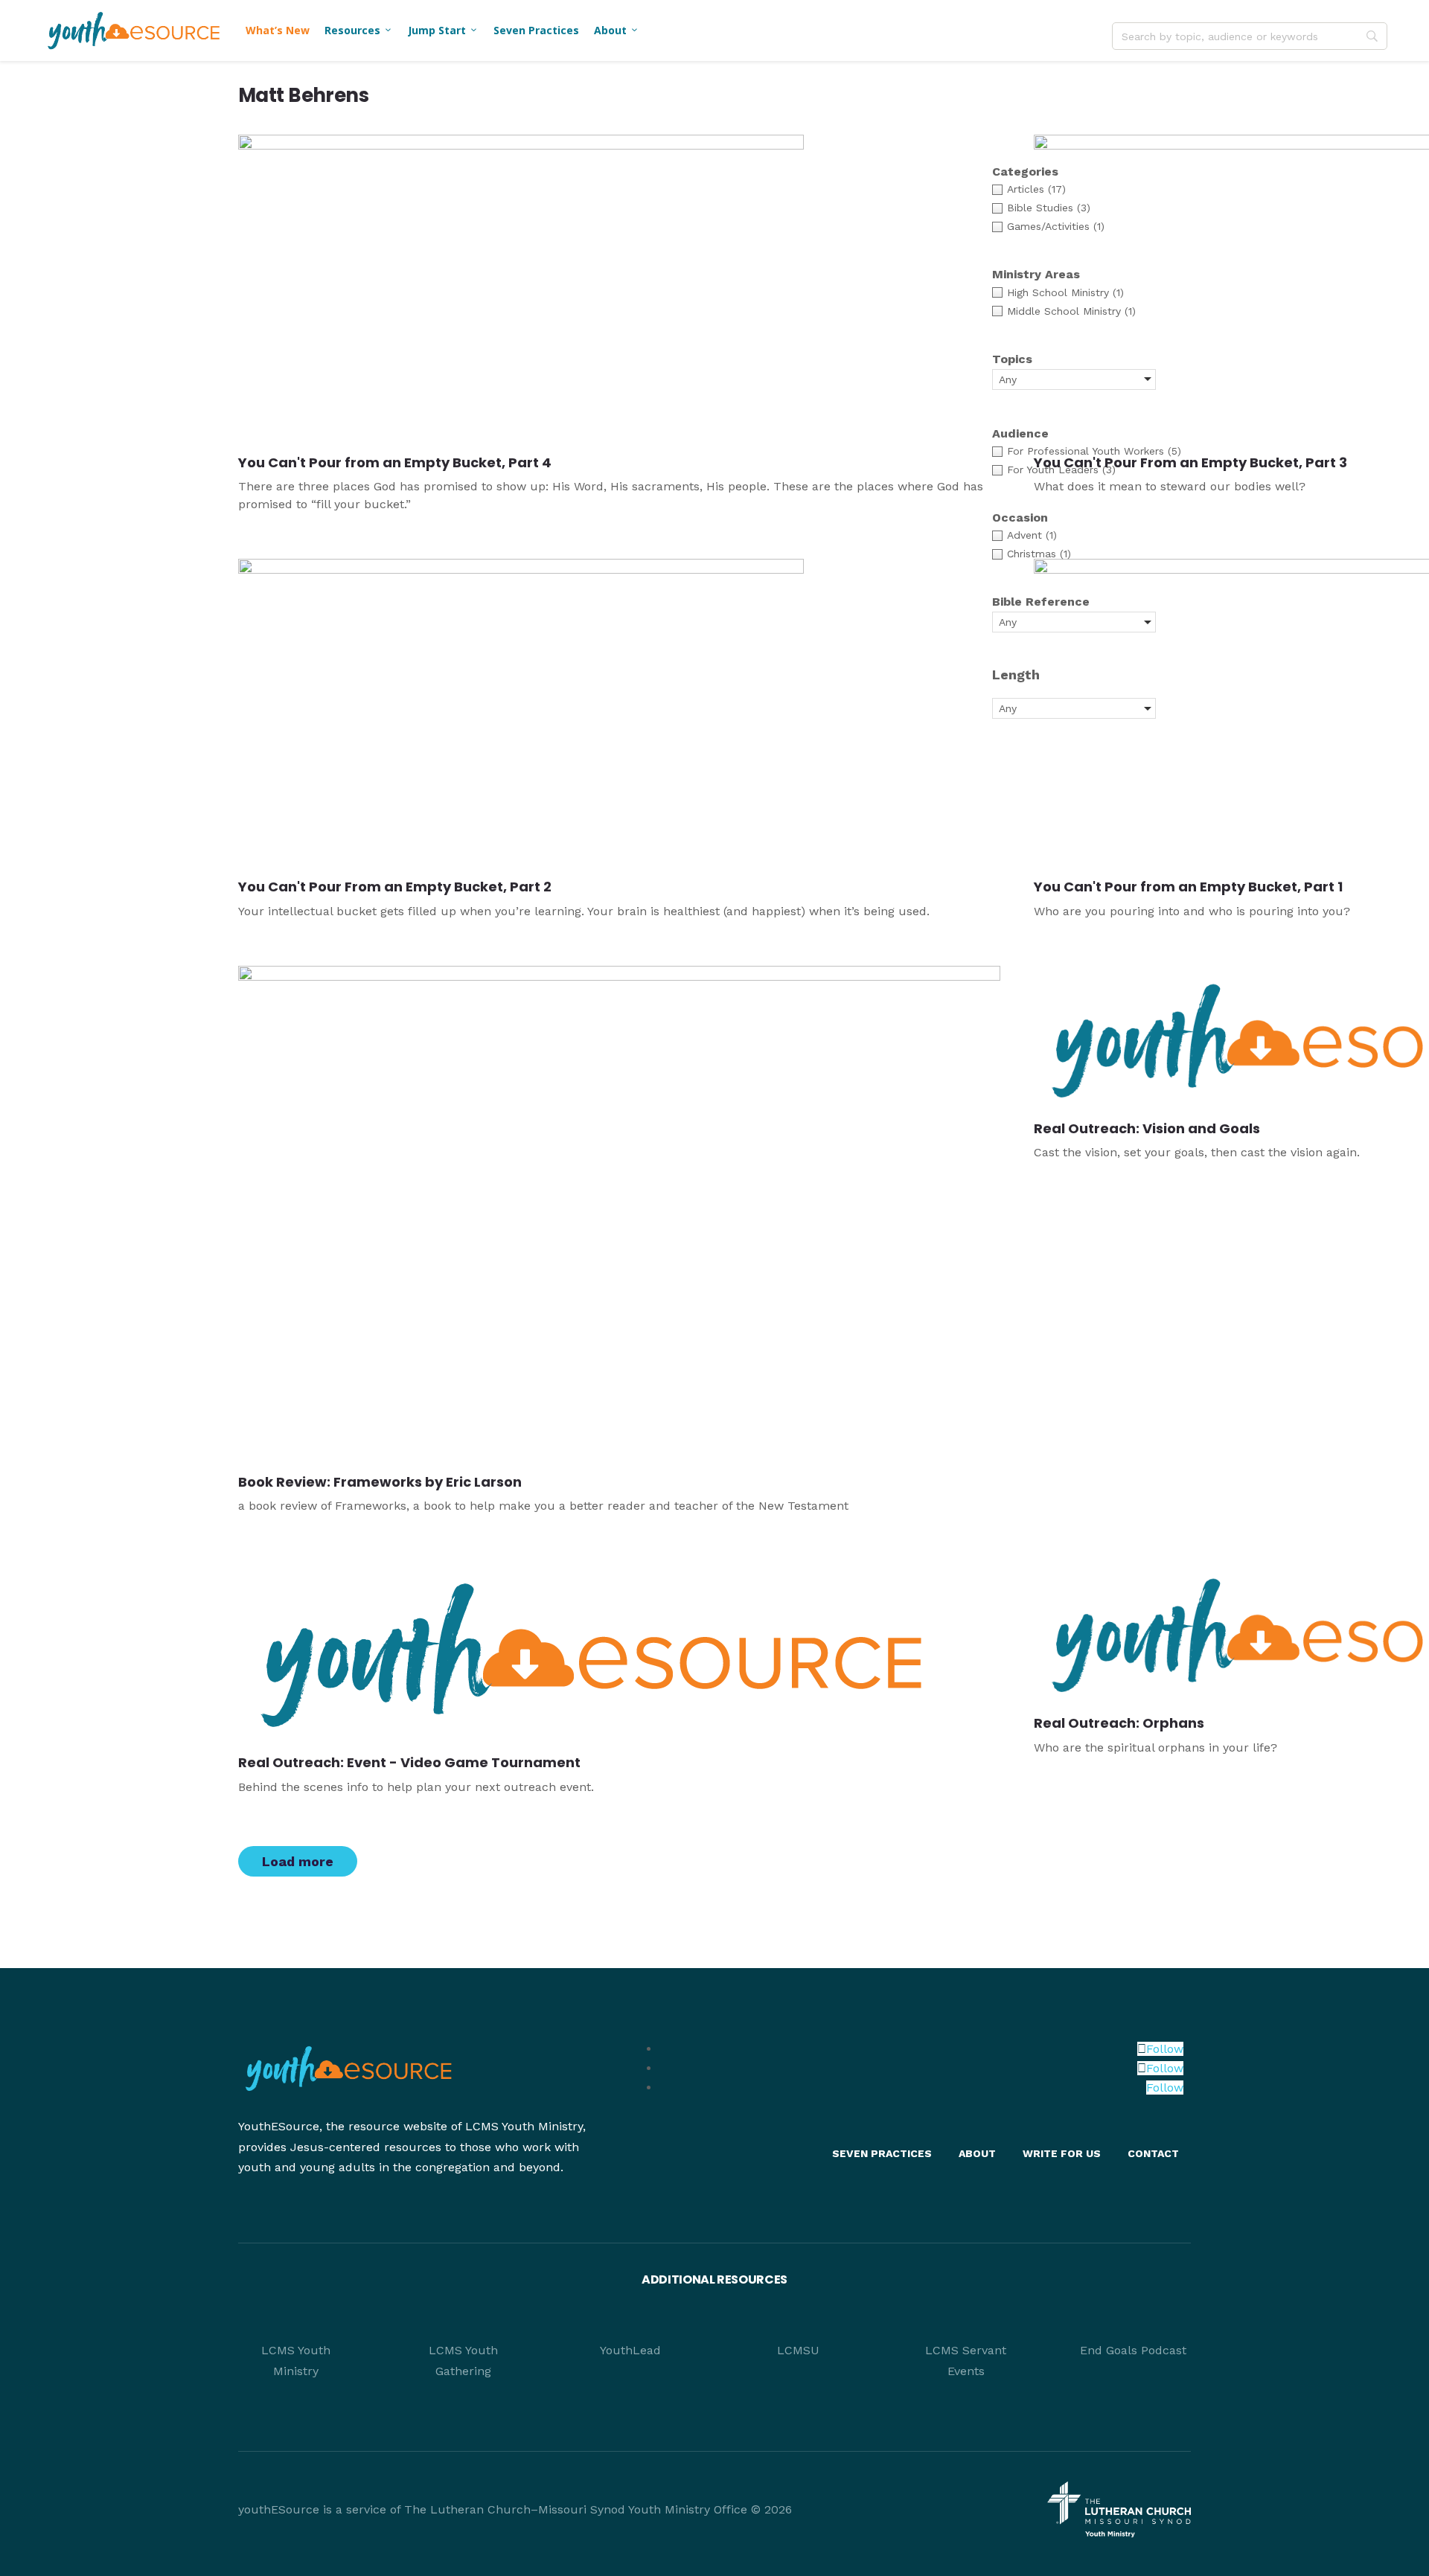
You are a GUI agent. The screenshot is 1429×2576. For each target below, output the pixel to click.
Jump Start (443, 30)
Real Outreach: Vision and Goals (1147, 1128)
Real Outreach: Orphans (1119, 1723)
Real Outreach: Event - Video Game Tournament (409, 1762)
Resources (359, 30)
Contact (1153, 2153)
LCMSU (798, 2350)
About (617, 30)
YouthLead (630, 2350)
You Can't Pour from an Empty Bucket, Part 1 (1188, 887)
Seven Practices (536, 30)
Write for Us (1062, 2153)
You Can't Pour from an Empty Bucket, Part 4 (395, 462)
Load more (298, 1861)
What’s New (278, 30)
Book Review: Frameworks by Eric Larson (380, 1482)
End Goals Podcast (1133, 2350)
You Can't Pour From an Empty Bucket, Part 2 (395, 887)
